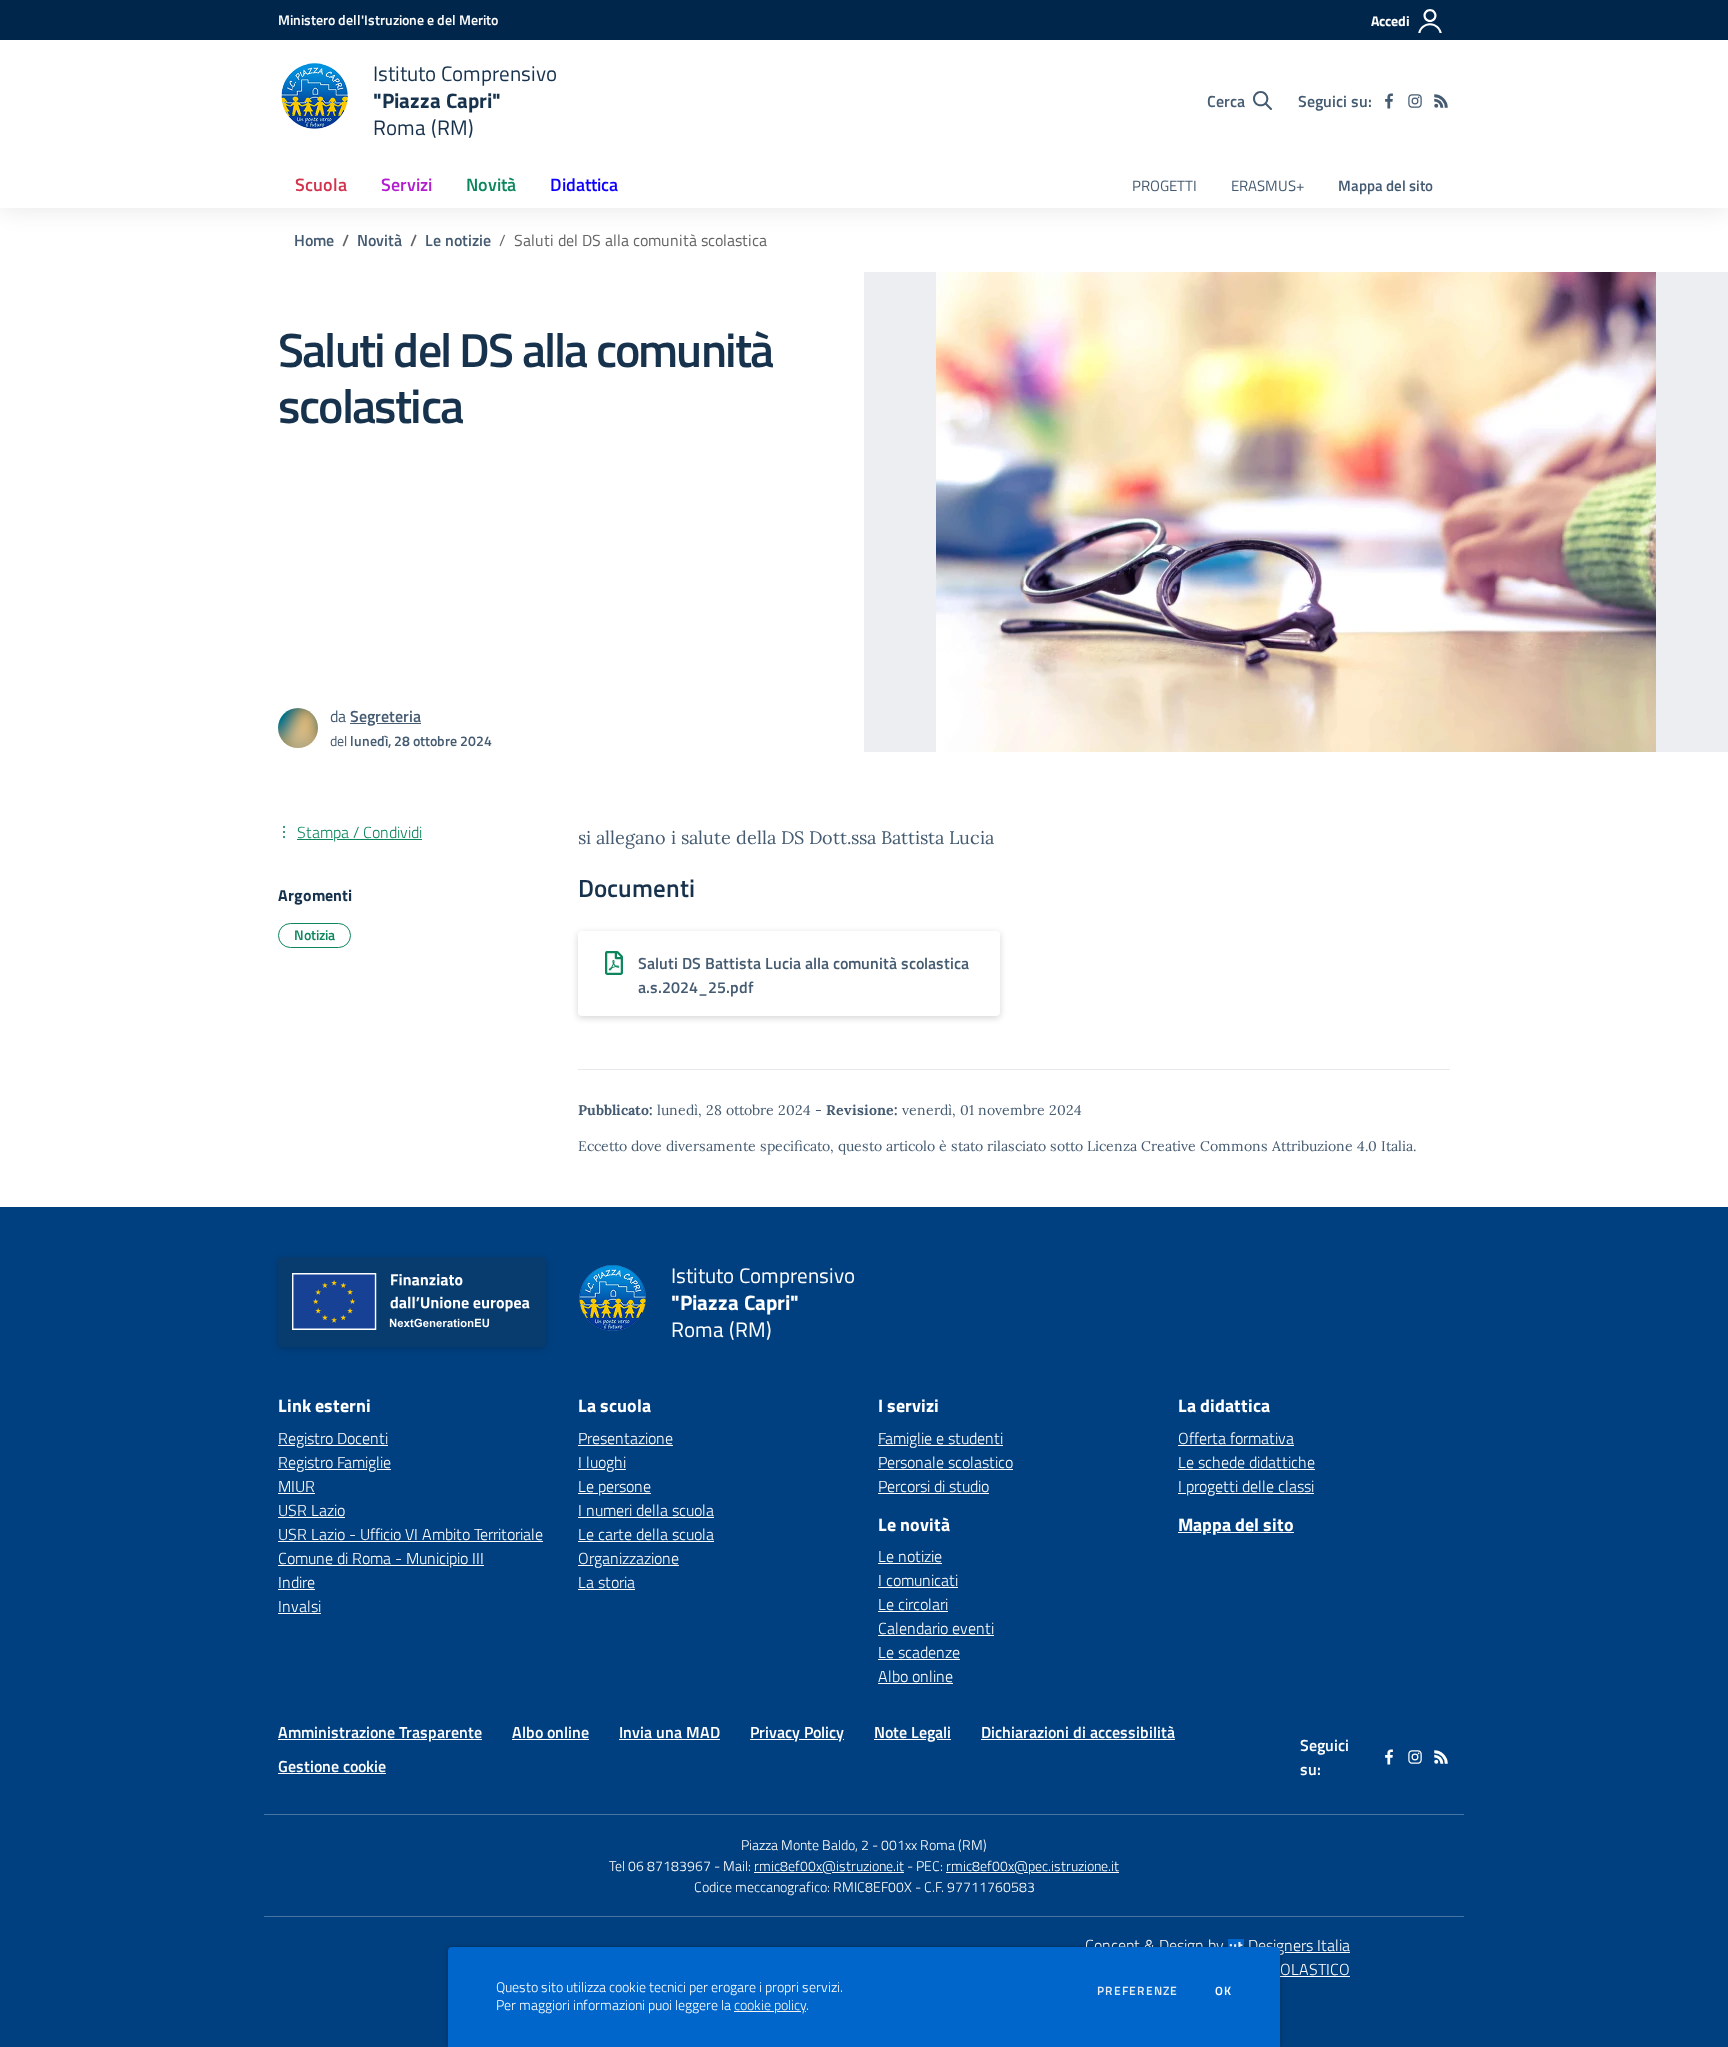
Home (314, 240)
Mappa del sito (1385, 185)
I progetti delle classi (1246, 1486)
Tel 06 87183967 (661, 1865)
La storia (606, 1582)
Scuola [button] (321, 184)
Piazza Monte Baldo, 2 (805, 1844)
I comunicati (918, 1580)
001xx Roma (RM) (934, 1844)
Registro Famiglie (334, 1462)
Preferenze (1137, 1991)
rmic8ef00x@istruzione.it (829, 1865)
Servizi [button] (406, 184)
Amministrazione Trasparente (380, 1732)
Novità (379, 240)
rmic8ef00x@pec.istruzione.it (1032, 1865)
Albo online (915, 1676)
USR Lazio (311, 1510)
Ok (1224, 1991)
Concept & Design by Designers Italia (1217, 1945)
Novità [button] (491, 184)
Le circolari (913, 1604)
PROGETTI (1164, 185)
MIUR (296, 1486)
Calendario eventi (936, 1628)
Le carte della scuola (646, 1534)
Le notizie (458, 240)
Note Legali (912, 1732)
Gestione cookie (332, 1766)
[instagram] (1415, 101)
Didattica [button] (584, 184)
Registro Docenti (333, 1438)
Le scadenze (919, 1652)
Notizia (314, 934)
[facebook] (1389, 101)
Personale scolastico (945, 1462)
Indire (296, 1582)
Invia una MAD (669, 1732)
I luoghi (602, 1462)
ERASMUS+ (1267, 185)
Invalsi (299, 1606)
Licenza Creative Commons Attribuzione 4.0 (1232, 1146)
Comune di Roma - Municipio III (381, 1558)
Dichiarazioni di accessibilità (1078, 1732)
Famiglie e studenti (940, 1438)
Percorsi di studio (933, 1486)
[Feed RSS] (1441, 101)
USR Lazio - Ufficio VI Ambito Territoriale (410, 1534)
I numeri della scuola (646, 1510)
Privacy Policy (797, 1732)
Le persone (614, 1486)
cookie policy (770, 2005)
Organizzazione (628, 1558)
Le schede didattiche (1246, 1462)
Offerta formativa (1236, 1438)
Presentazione (625, 1438)
